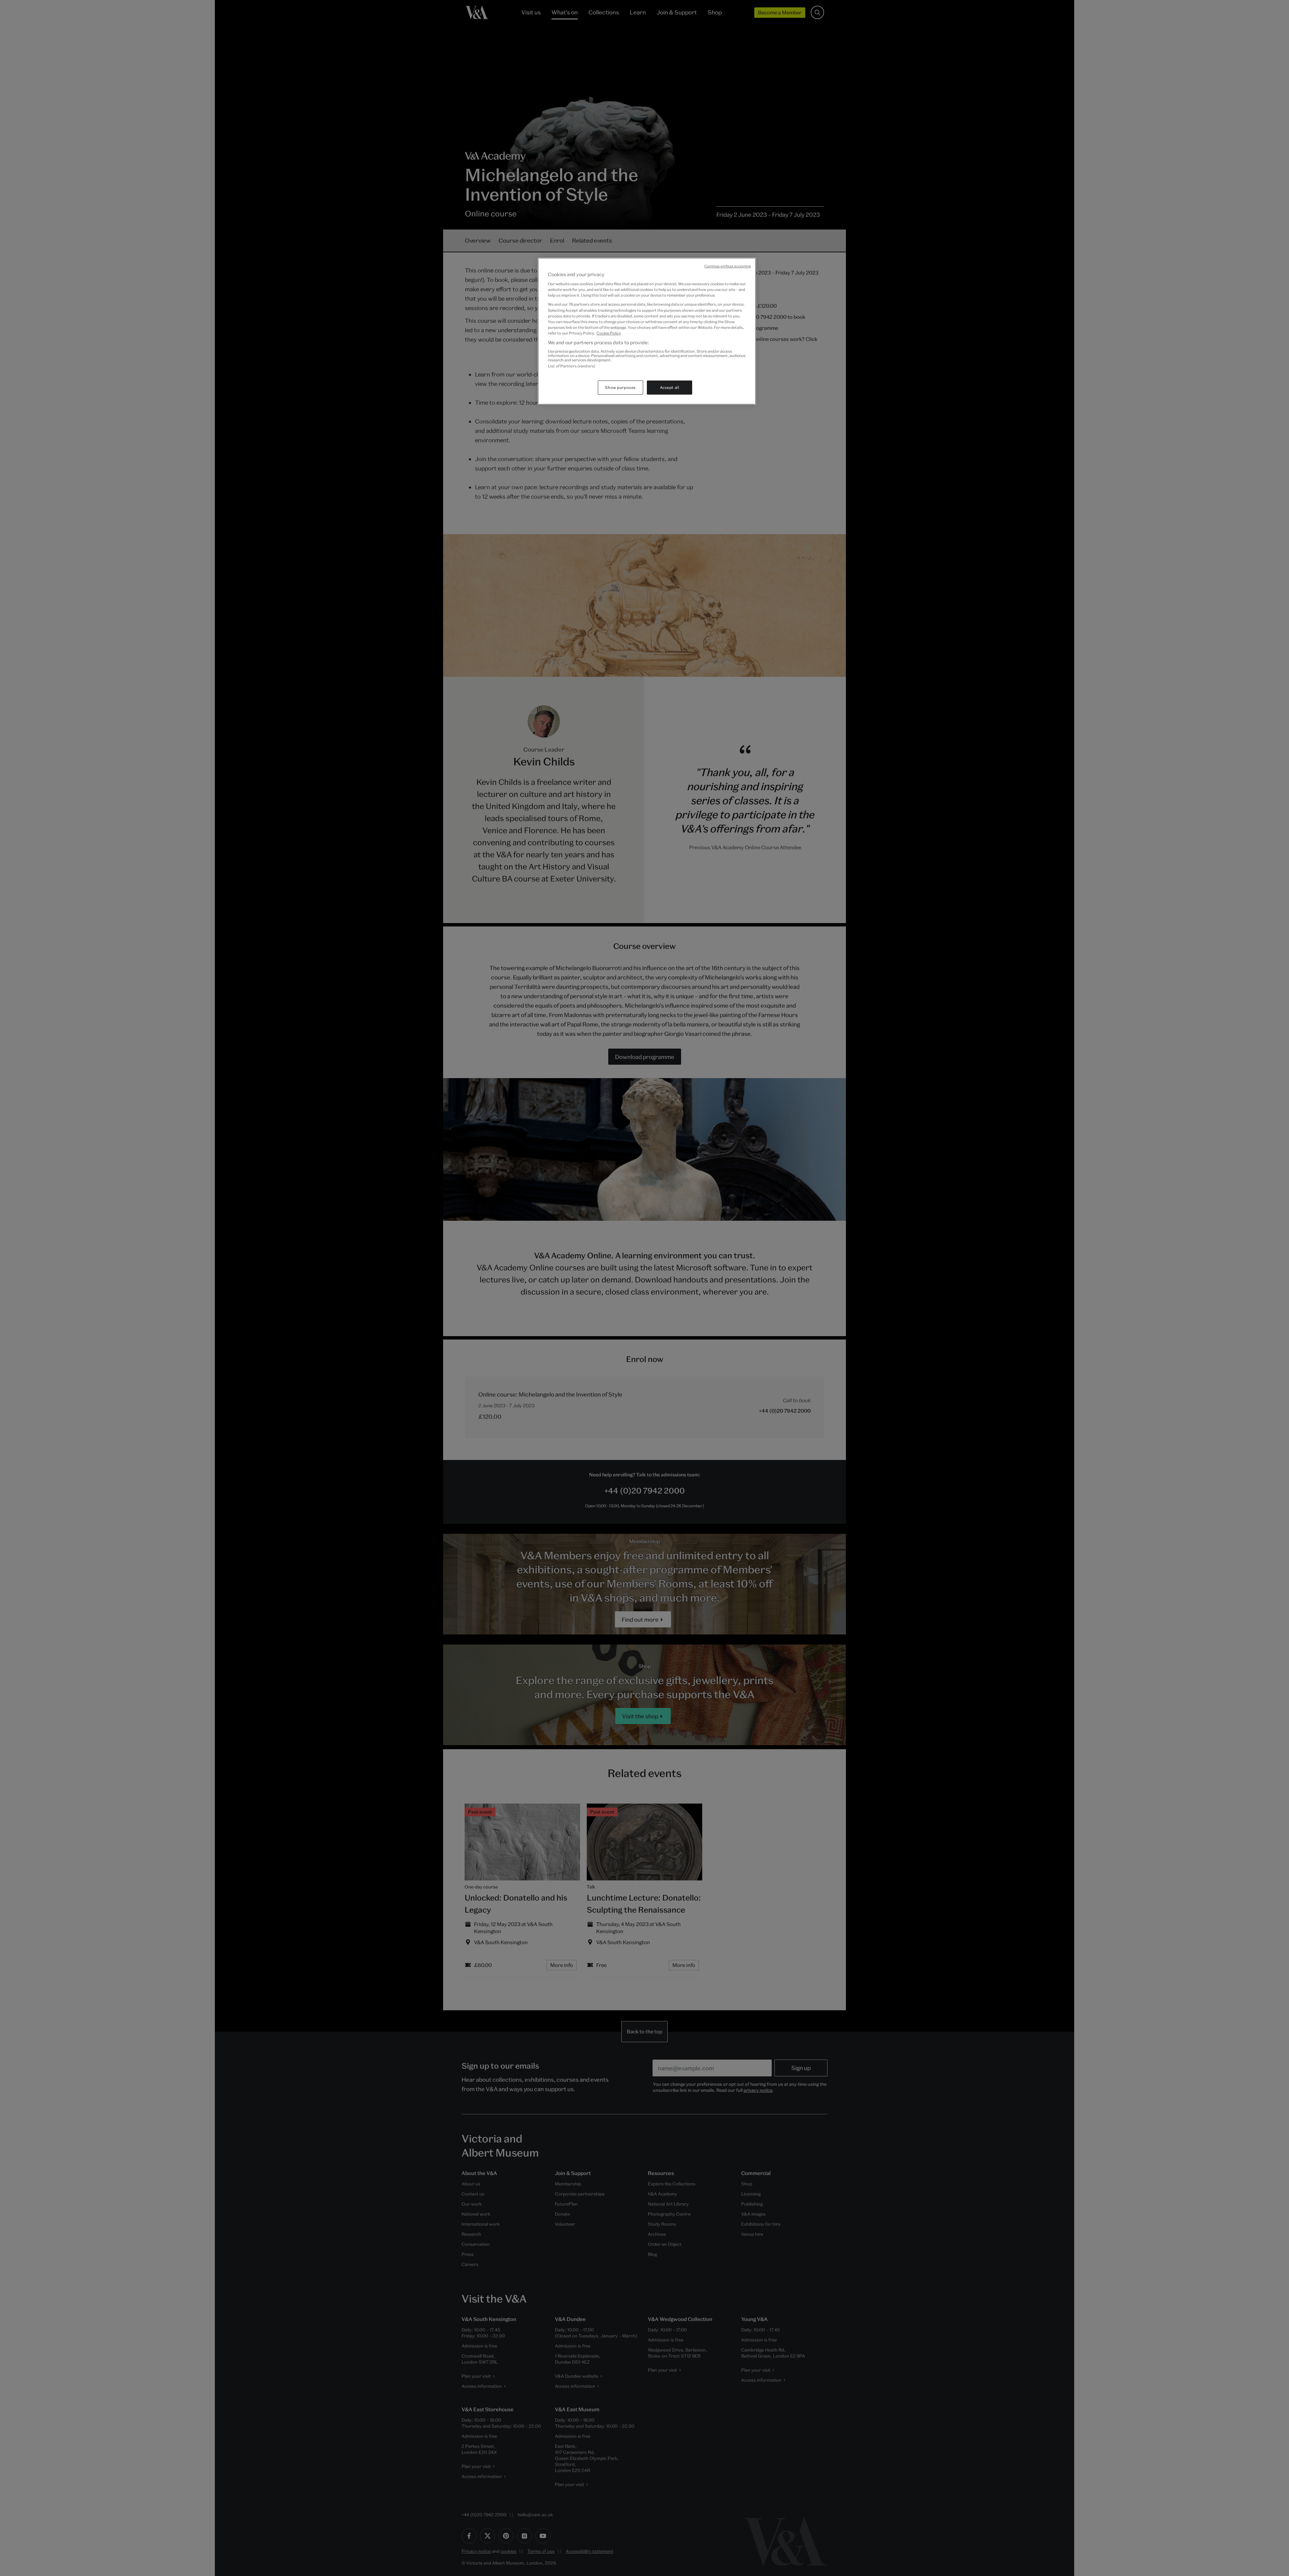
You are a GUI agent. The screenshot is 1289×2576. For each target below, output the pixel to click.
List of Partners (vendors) (571, 366)
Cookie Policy (609, 333)
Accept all (670, 387)
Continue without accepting (728, 266)
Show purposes (620, 387)
